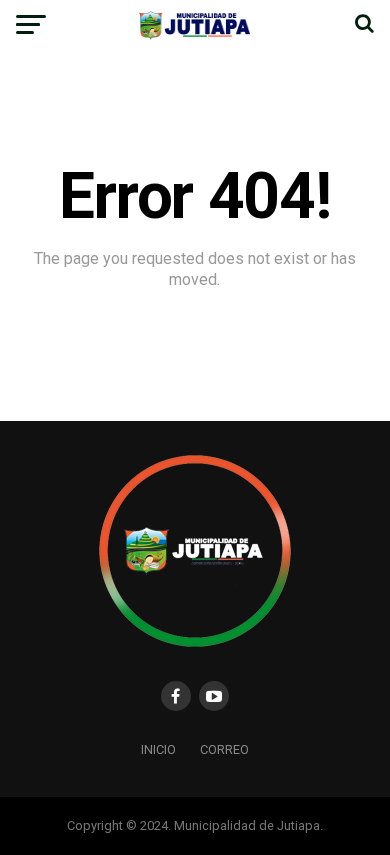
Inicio (158, 749)
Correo (224, 749)
